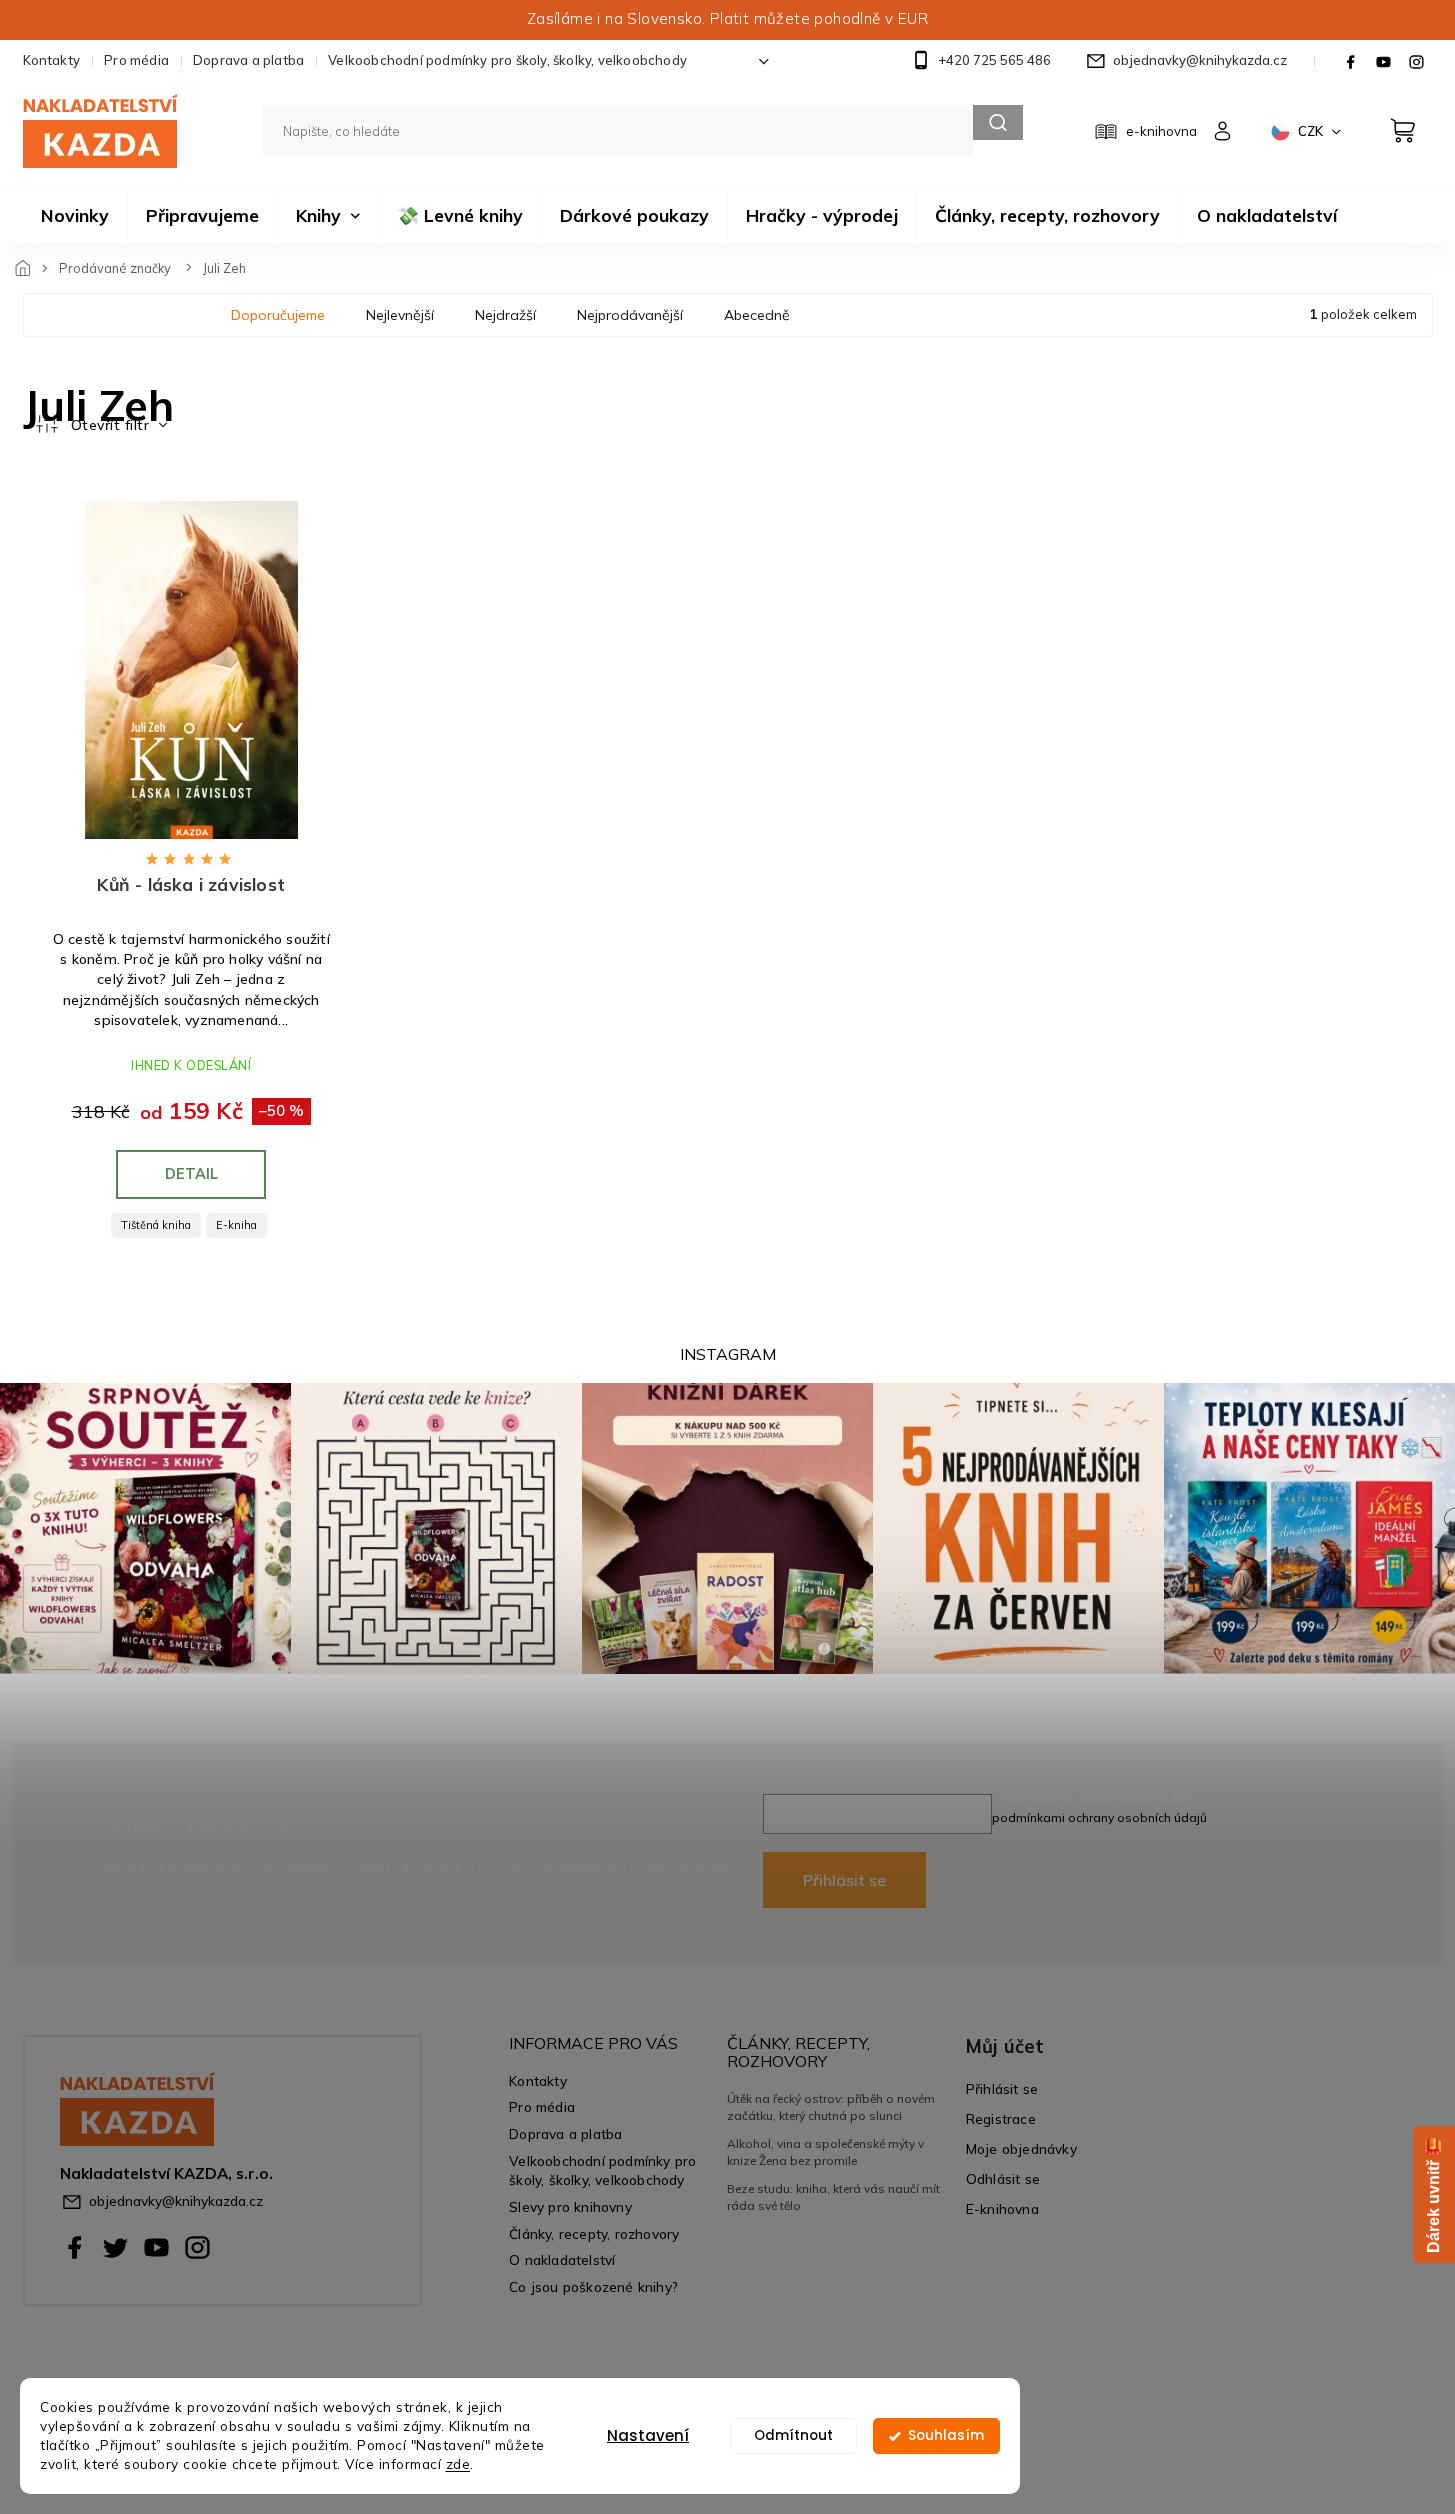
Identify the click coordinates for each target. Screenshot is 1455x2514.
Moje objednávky (1021, 2148)
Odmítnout (793, 2435)
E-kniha (236, 1225)
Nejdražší (505, 315)
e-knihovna (1161, 131)
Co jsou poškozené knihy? (593, 2286)
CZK (1312, 131)
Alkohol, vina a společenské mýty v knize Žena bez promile (825, 2151)
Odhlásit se (1003, 2178)
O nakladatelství (562, 2259)
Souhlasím (946, 2435)
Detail (191, 1174)
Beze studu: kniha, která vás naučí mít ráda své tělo (833, 2196)
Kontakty (52, 60)
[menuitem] (75, 216)
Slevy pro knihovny (570, 2206)
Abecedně (757, 315)
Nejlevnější (400, 315)
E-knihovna (1002, 2208)
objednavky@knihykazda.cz (176, 2200)
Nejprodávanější (630, 315)
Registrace (1001, 2118)
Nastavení (648, 2435)
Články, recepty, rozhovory (594, 2233)
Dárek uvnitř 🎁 (1433, 2194)
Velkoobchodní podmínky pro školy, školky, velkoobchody (507, 60)
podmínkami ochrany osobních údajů (1099, 1817)
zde (458, 2463)
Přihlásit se (844, 1880)
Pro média (136, 60)
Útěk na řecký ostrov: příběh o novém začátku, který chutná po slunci (831, 2106)
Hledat (997, 122)
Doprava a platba (248, 60)
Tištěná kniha (156, 1225)
